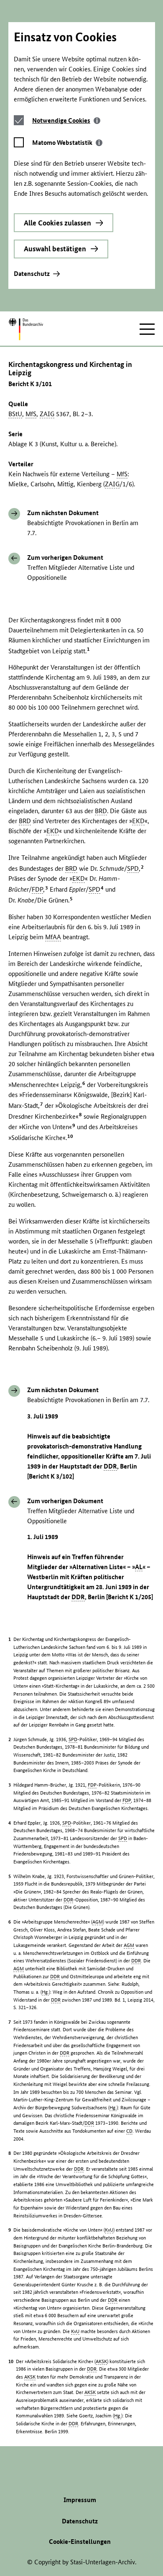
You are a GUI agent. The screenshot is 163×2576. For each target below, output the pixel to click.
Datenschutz (32, 274)
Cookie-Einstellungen (80, 2542)
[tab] (66, 120)
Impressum (80, 2500)
